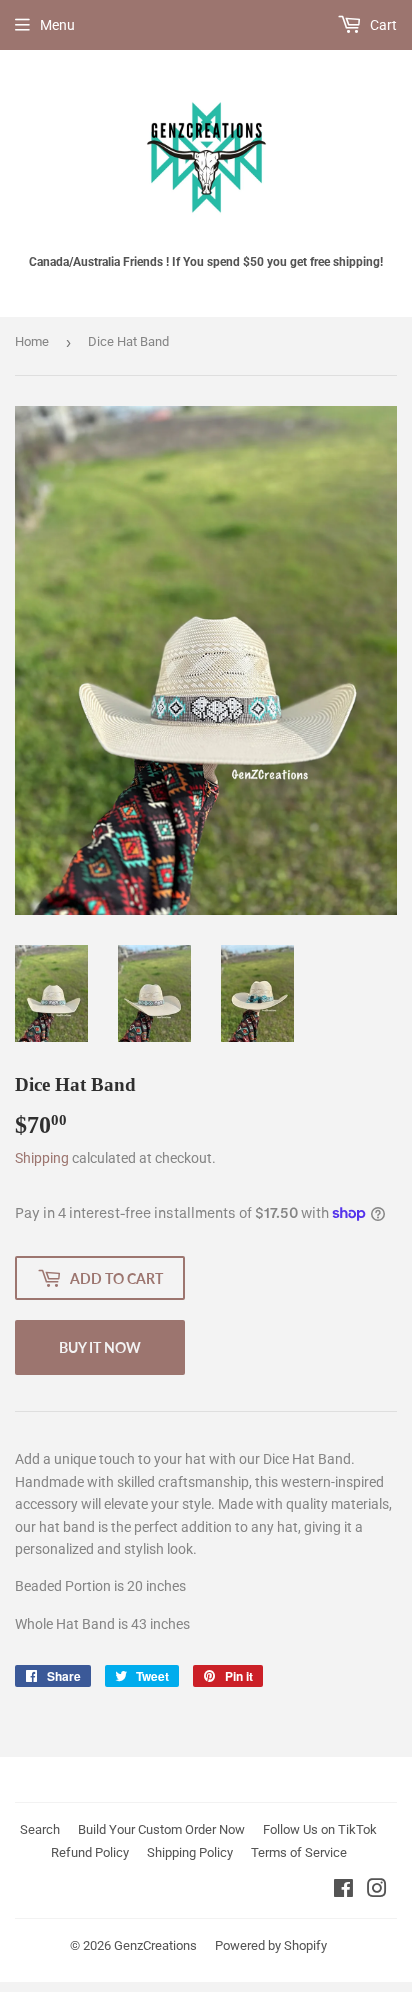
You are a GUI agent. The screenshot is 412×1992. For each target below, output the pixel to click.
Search (40, 1829)
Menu (57, 25)
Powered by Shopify (271, 1945)
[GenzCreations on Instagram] (377, 1891)
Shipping (42, 1158)
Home (32, 341)
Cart (382, 25)
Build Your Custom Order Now (161, 1829)
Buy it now (100, 1347)
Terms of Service (299, 1852)
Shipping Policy (190, 1852)
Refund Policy (90, 1852)
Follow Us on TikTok (320, 1829)
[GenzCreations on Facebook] (343, 1891)
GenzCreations (155, 1945)
